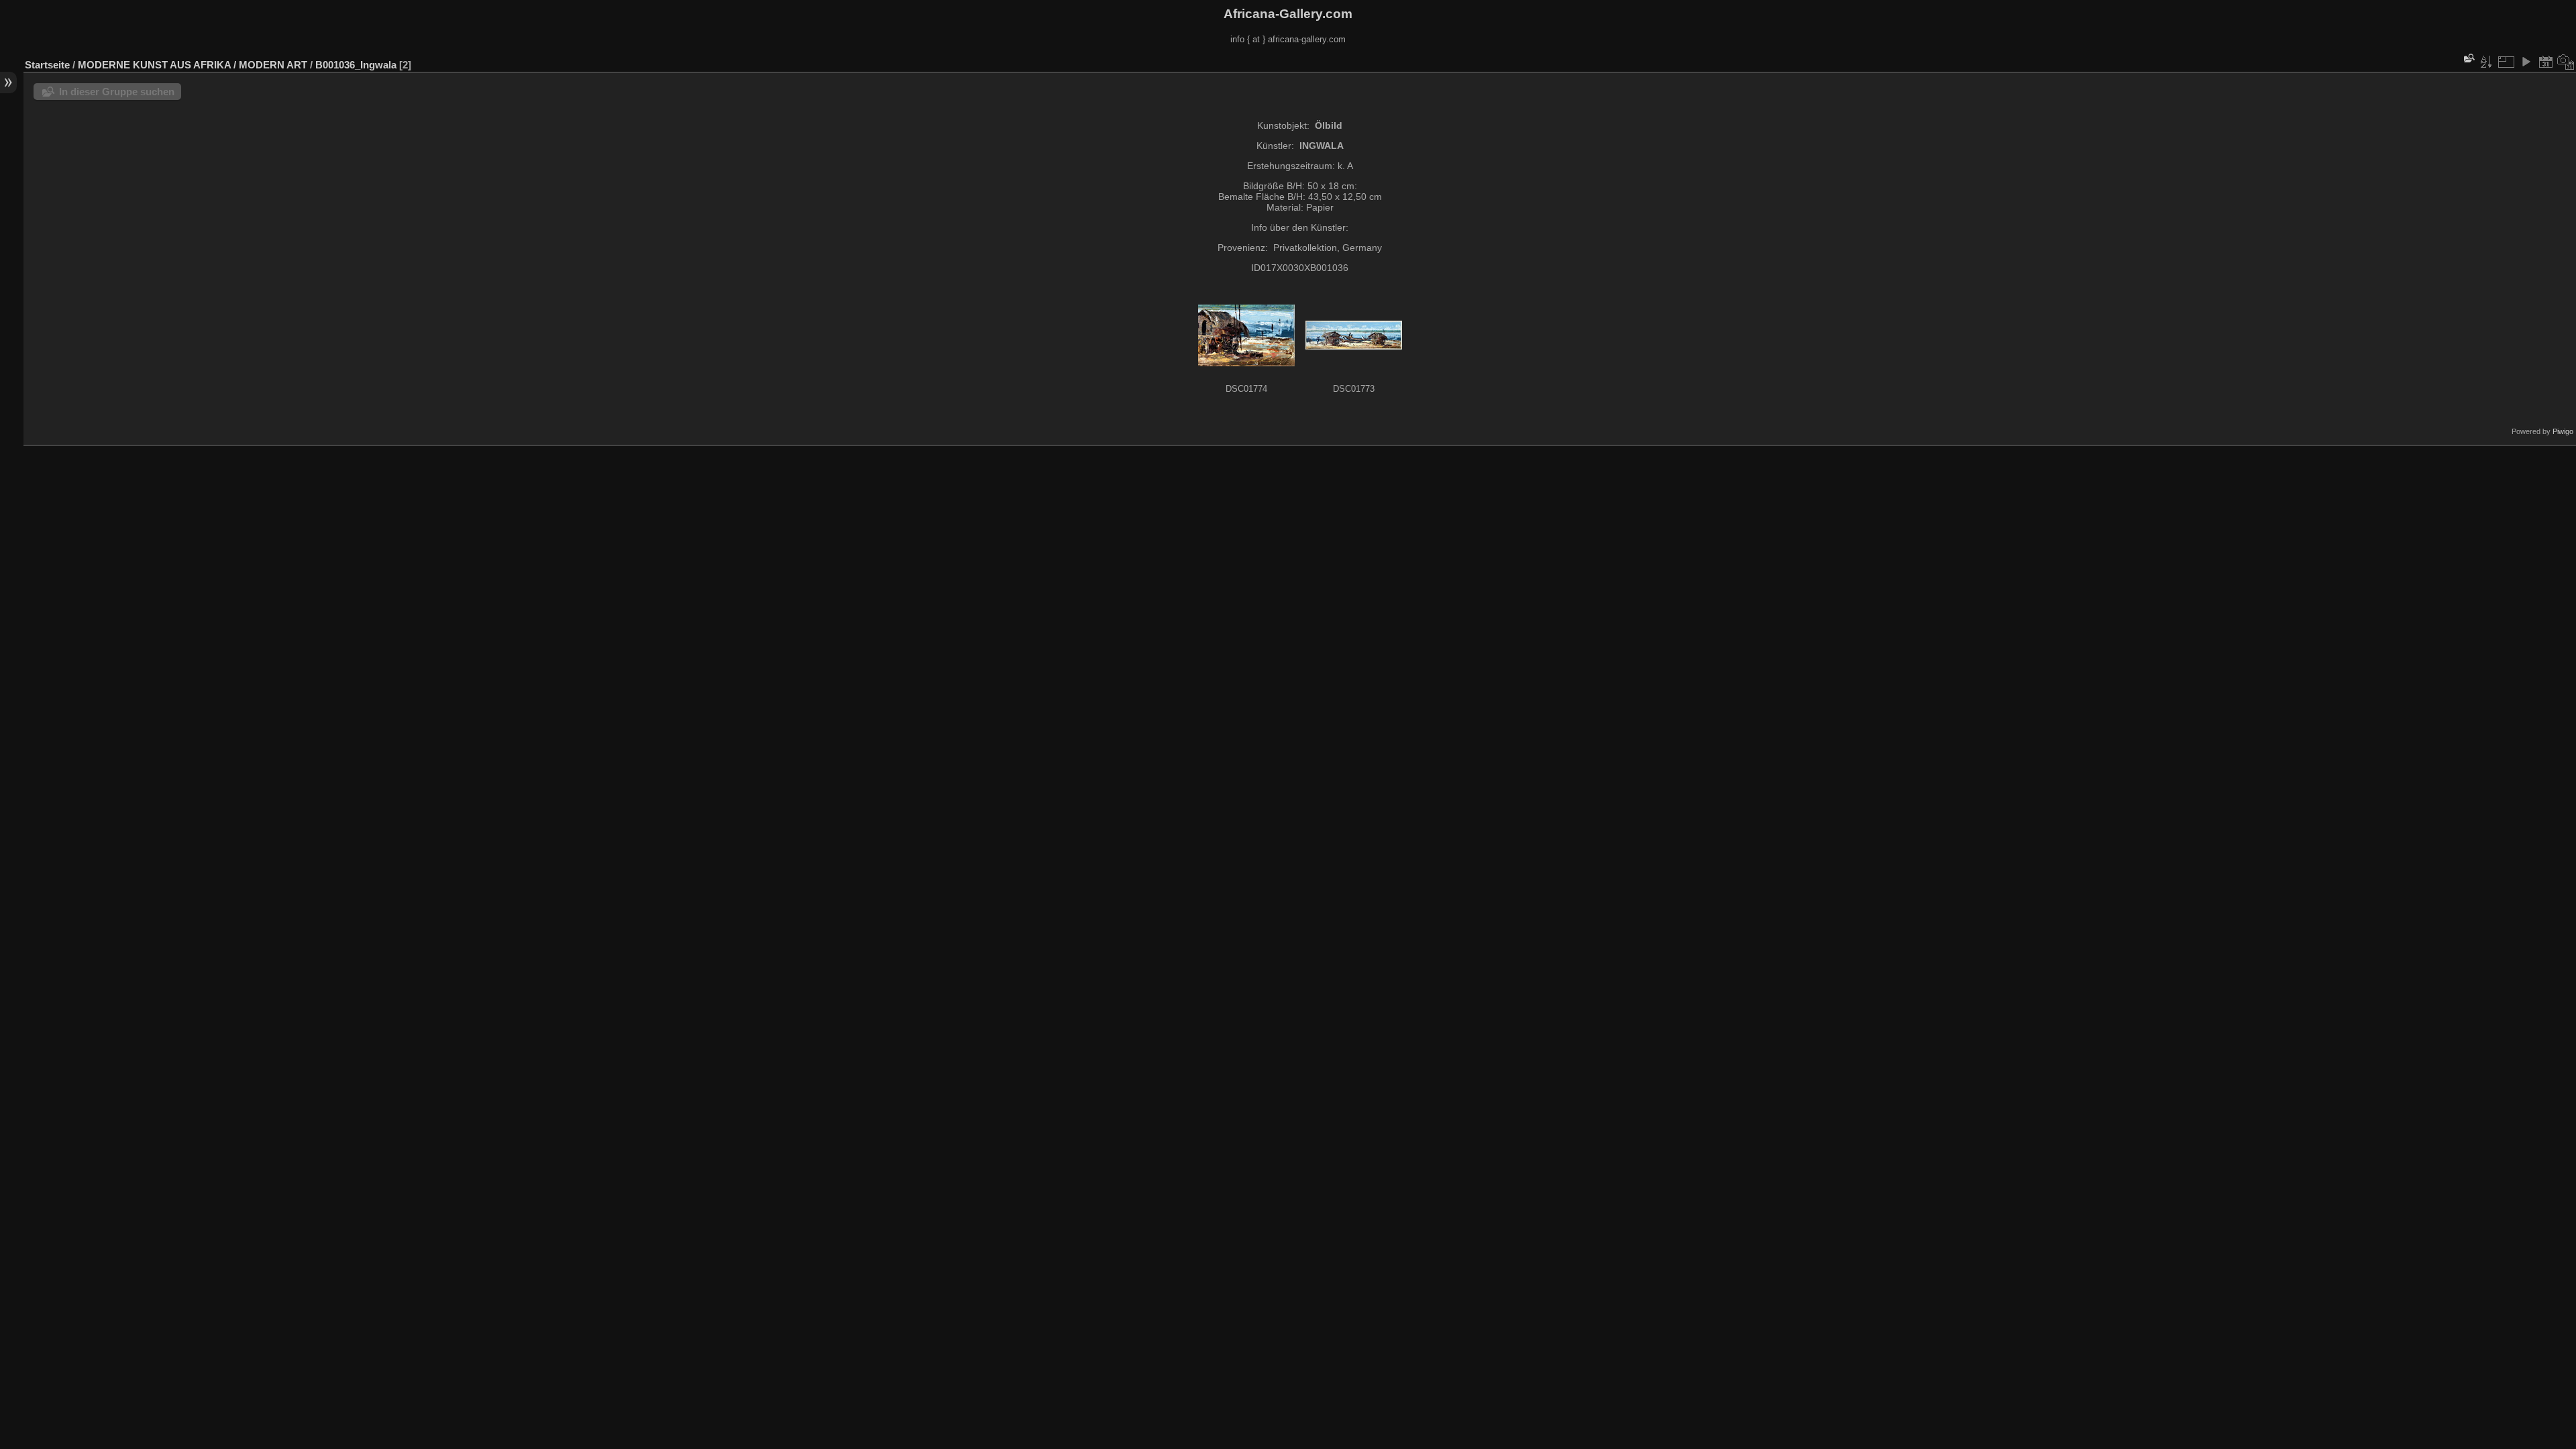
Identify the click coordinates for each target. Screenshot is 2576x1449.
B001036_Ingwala (356, 65)
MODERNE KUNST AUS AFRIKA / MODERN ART (193, 65)
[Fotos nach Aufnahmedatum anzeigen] (2566, 62)
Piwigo (2563, 431)
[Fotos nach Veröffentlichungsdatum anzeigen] (2546, 62)
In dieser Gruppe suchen (117, 92)
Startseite (47, 65)
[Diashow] (2526, 62)
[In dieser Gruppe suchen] (2468, 58)
